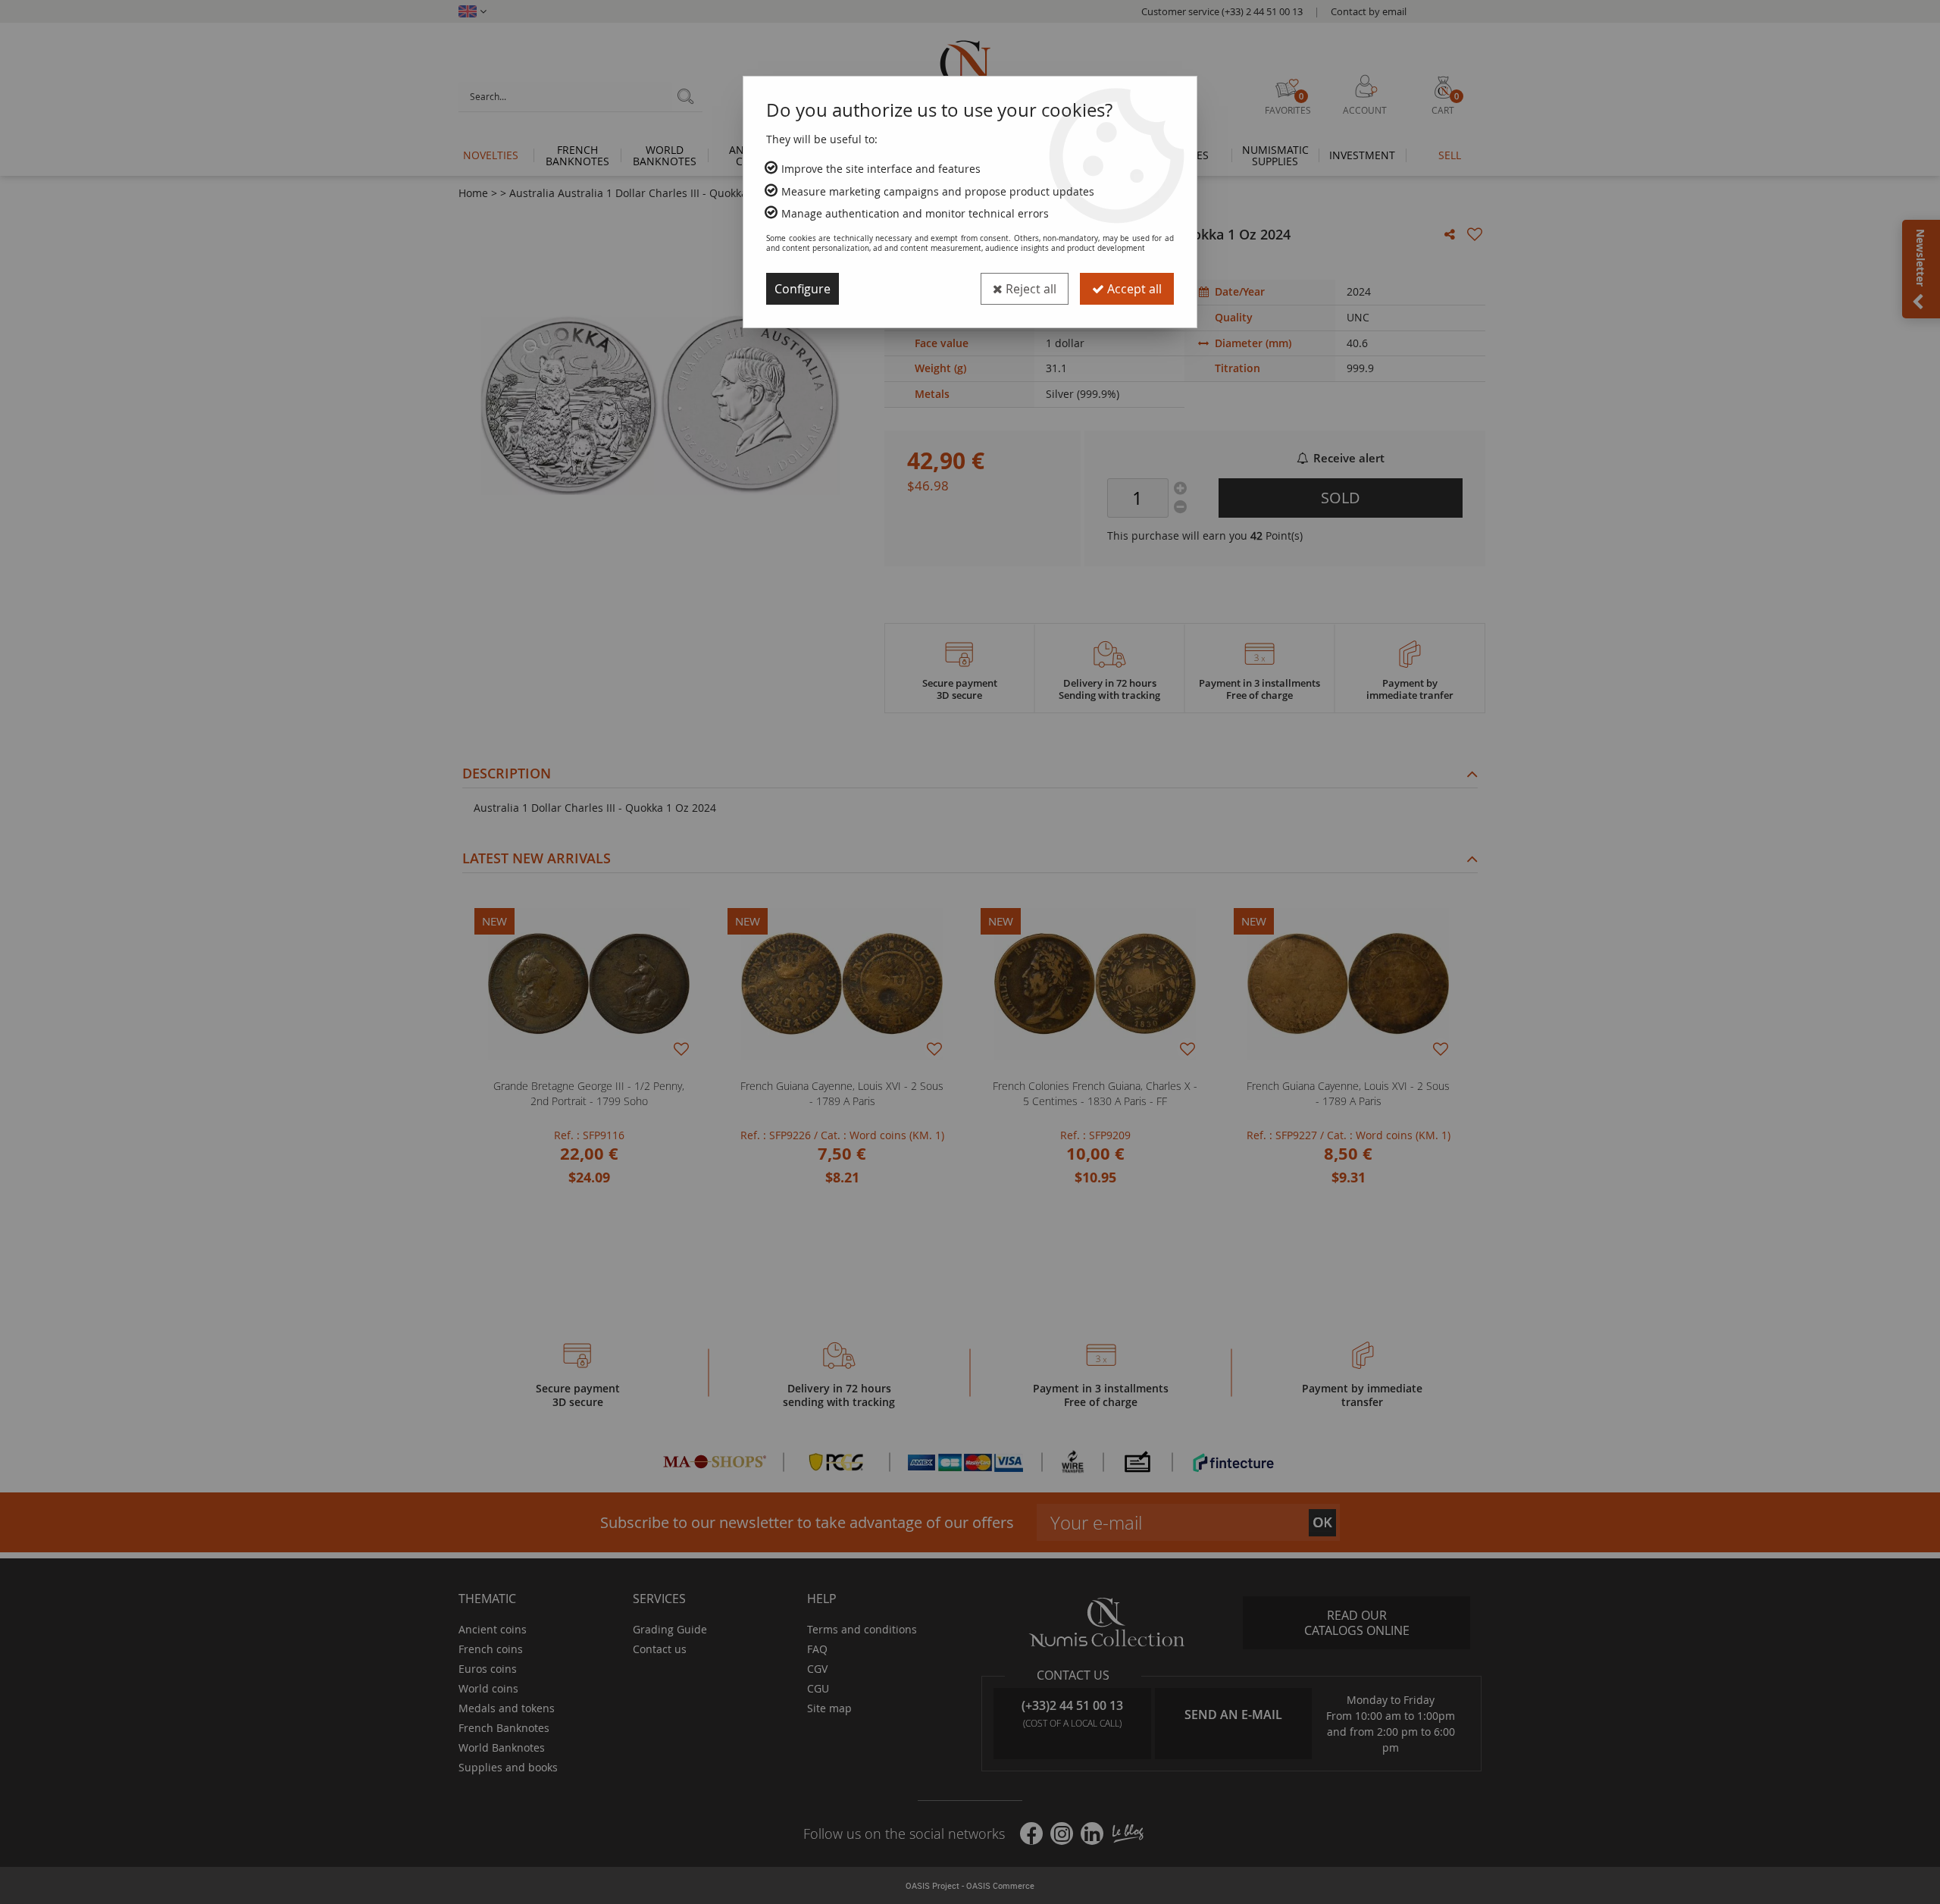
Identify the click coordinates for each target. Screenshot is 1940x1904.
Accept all (1133, 289)
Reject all (1029, 289)
